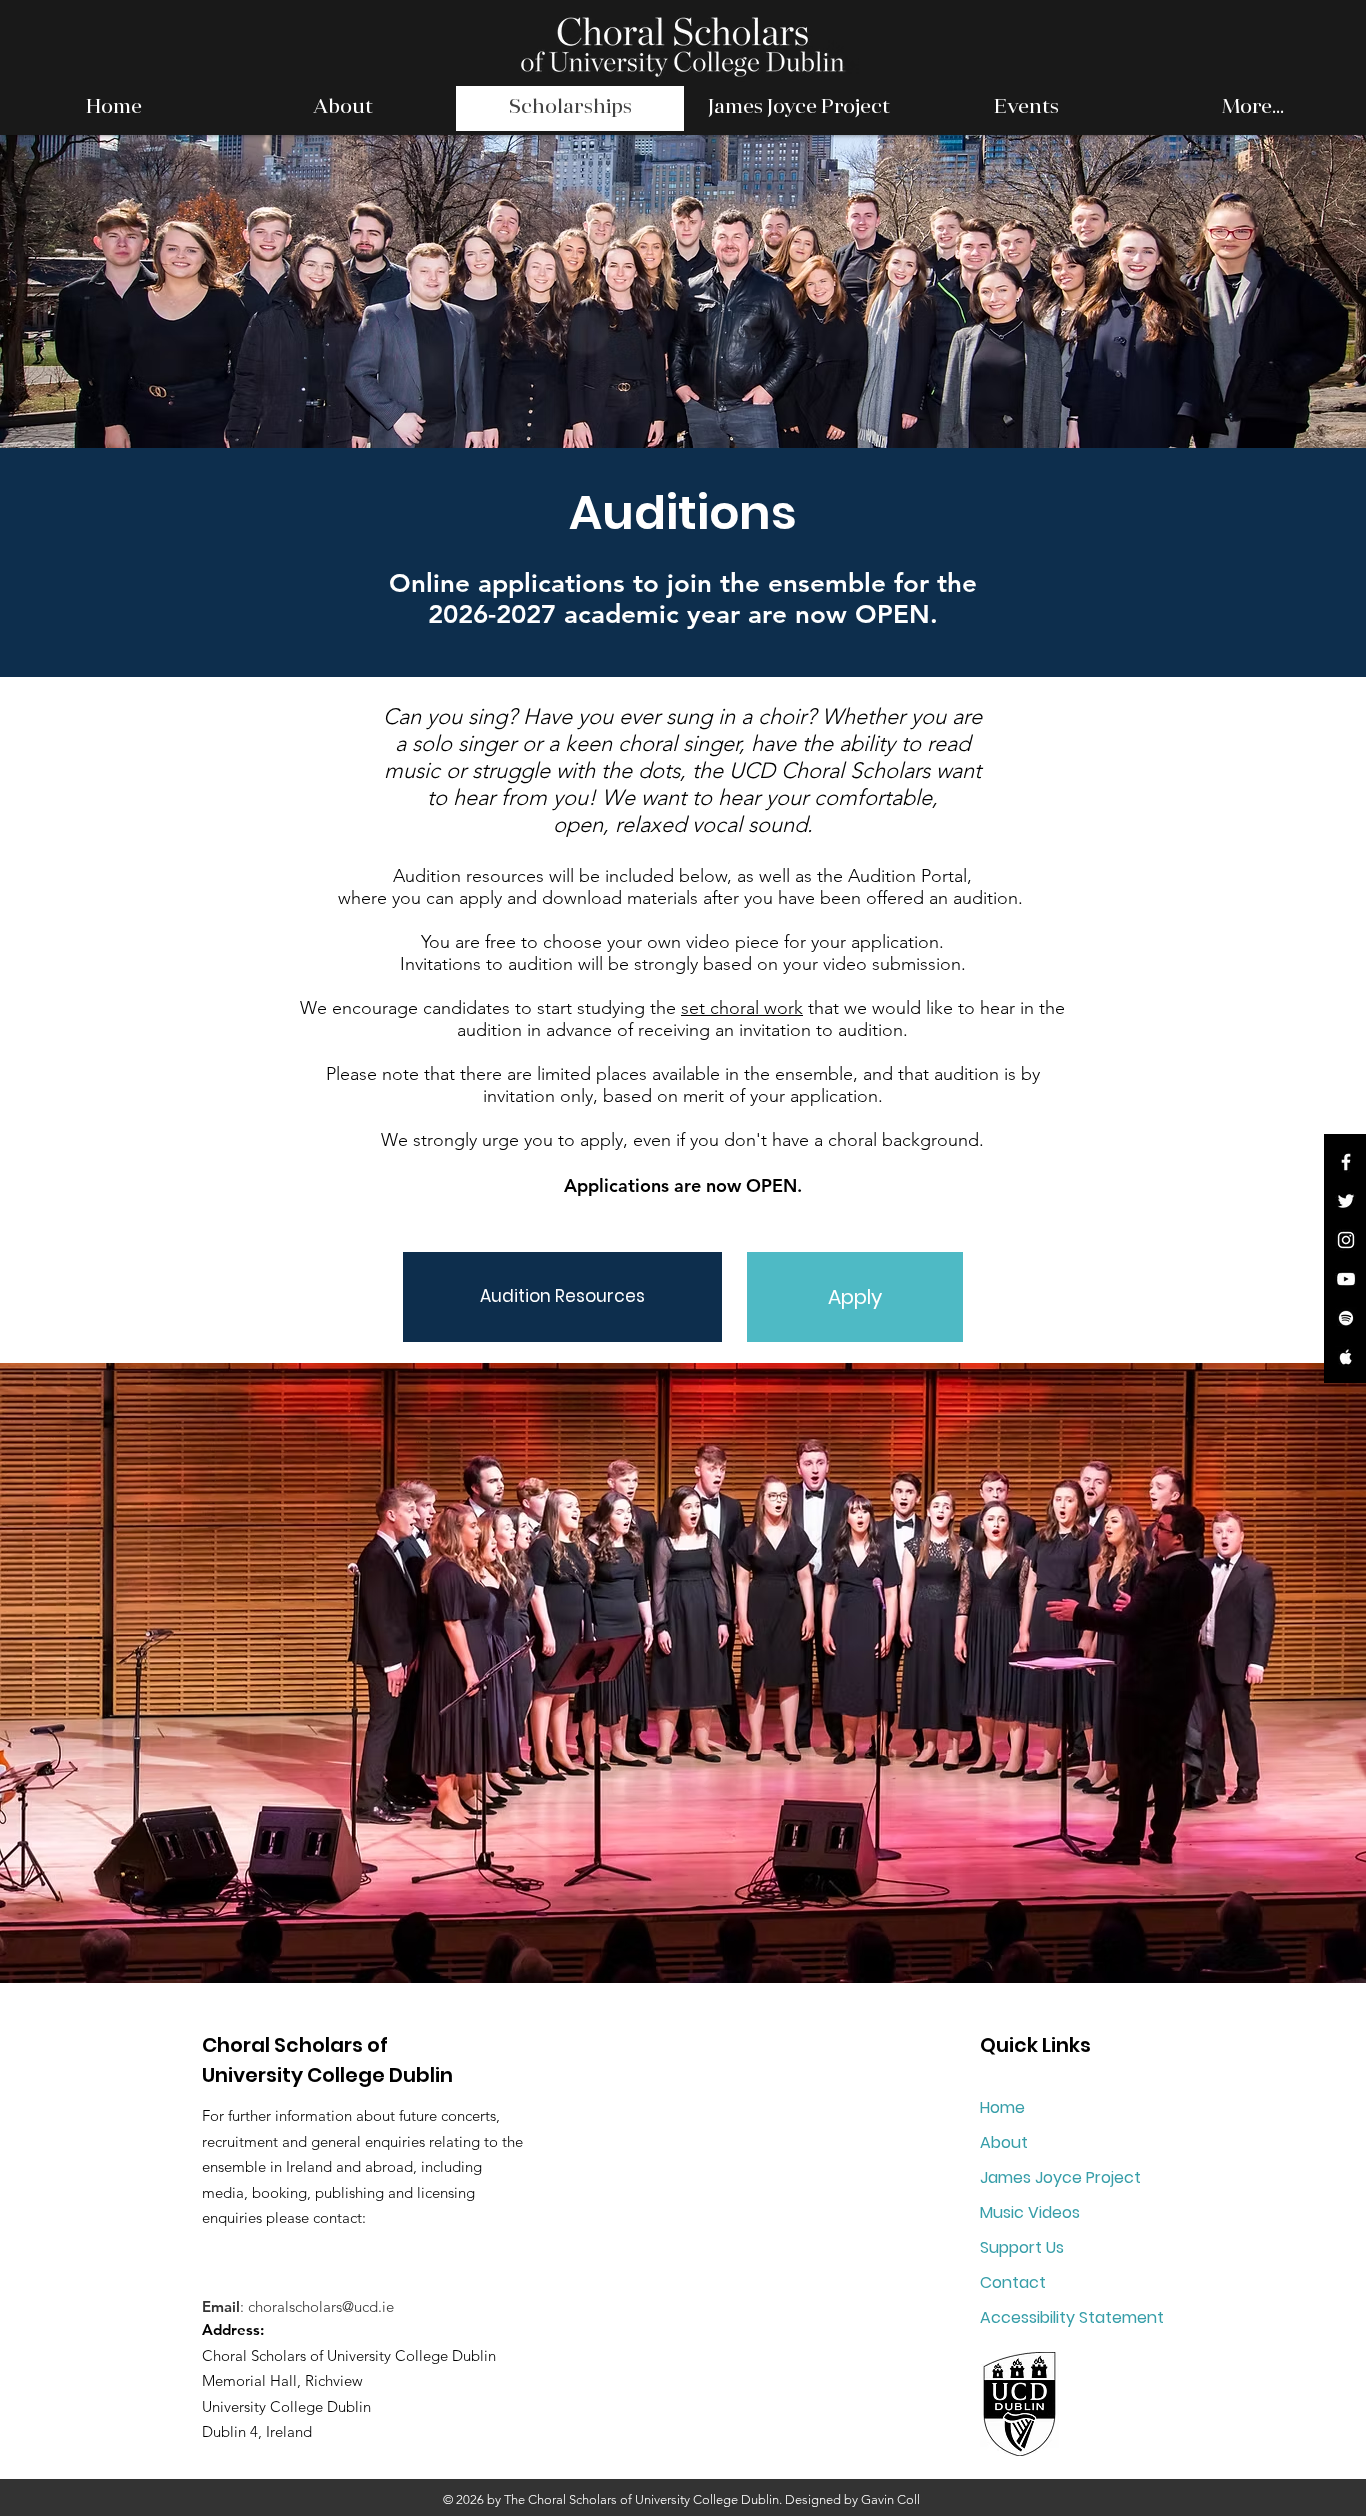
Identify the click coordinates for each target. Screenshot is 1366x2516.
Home (1002, 2107)
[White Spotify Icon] (1346, 1318)
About (1004, 2142)
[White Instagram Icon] (1346, 1240)
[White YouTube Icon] (1346, 1279)
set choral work (742, 1008)
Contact (1013, 2282)
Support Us (1022, 2247)
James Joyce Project (1060, 2177)
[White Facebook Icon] (1346, 1162)
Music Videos (1030, 2212)
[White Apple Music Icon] (1346, 1357)
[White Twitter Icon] (1346, 1201)
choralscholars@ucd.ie (321, 2306)
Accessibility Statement (1072, 2317)
